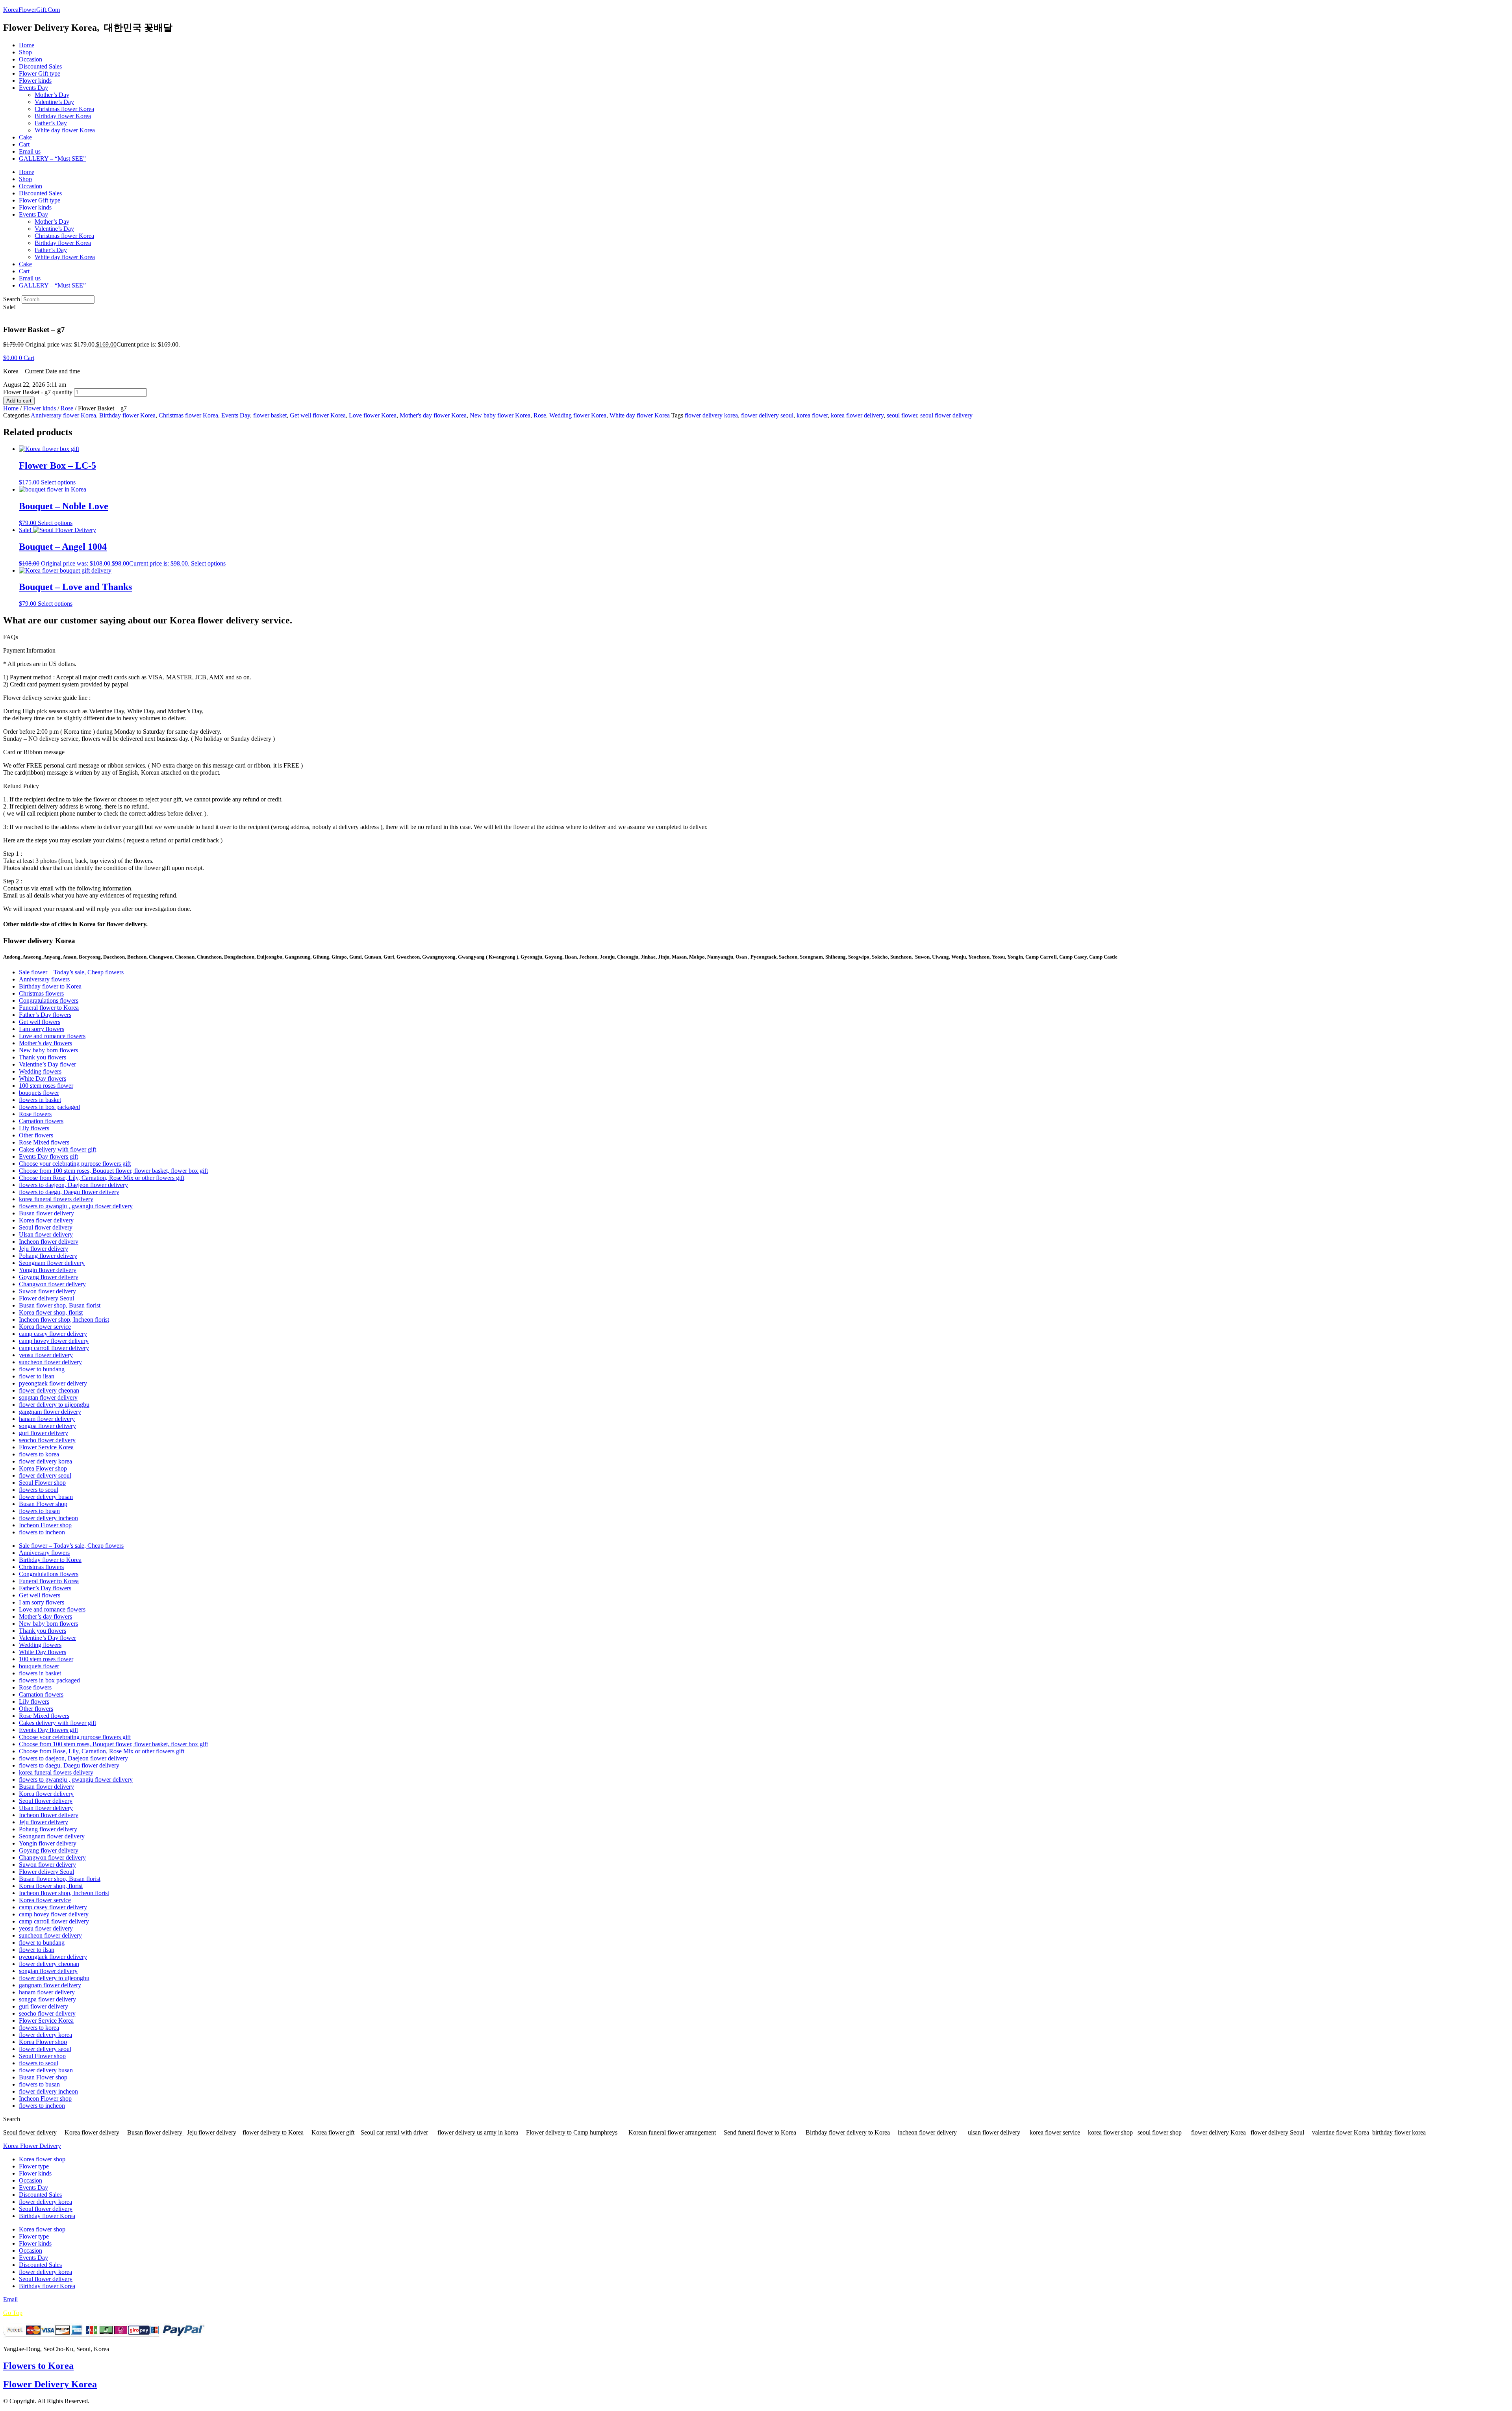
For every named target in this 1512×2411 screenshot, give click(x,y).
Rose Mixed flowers (44, 1142)
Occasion (31, 59)
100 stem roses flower (46, 1086)
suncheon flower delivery (50, 1362)
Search (12, 299)
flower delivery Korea (1218, 2132)
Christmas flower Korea (64, 109)
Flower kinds (35, 81)
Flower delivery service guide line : (47, 698)
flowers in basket (40, 1100)
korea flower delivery (857, 415)
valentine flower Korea (1341, 2132)
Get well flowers (40, 1022)
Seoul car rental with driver (394, 2132)
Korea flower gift (333, 2132)
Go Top (13, 2313)
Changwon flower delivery (52, 1284)
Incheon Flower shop (45, 1525)
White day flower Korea (65, 130)
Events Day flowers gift (48, 1156)
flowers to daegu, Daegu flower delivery (69, 1192)
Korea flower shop (42, 2159)
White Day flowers (43, 1078)
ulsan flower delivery (994, 2132)
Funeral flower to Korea (49, 1008)
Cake (25, 137)
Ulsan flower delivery (46, 1234)
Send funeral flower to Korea (760, 2132)
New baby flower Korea (500, 415)
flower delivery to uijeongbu (54, 1405)
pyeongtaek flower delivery (53, 1383)
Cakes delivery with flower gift (57, 1149)
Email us (30, 151)
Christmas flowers (41, 993)
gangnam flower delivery (50, 1412)
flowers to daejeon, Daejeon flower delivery (73, 1185)
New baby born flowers (48, 1050)
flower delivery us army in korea (478, 2132)
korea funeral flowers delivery (56, 1199)
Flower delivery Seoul (46, 1298)
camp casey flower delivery (53, 1334)
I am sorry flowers (42, 1029)
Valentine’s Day (54, 102)
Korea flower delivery (46, 1220)
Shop (25, 52)
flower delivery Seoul (1277, 2132)
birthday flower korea (1399, 2132)
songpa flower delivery (47, 1426)
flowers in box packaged (49, 1107)
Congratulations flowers (49, 1001)
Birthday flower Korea (63, 116)
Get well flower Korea (318, 415)
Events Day (33, 88)
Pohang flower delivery (48, 1256)
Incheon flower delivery (49, 1242)
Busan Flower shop (43, 1504)
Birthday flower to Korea (50, 986)
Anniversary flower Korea (63, 415)
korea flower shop (1110, 2132)
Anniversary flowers (44, 979)
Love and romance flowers (52, 1036)
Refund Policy (21, 786)
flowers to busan (39, 1511)
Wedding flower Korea (578, 415)
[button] (756, 651)
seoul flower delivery (946, 415)
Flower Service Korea (46, 1447)
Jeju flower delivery (44, 1249)
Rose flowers (35, 1114)
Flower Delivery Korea (50, 2384)
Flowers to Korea (38, 2366)
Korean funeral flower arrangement (672, 2132)
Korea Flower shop (43, 1468)
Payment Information (29, 650)
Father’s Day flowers (45, 1015)
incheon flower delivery (927, 2132)
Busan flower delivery (46, 1213)
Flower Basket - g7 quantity (38, 392)
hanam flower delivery (47, 1419)
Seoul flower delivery (46, 1227)
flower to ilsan (37, 1376)
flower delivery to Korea (273, 2132)
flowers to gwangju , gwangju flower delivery (76, 1206)
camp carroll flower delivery (54, 1348)
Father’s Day (51, 123)
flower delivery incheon (48, 1518)
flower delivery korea (711, 415)
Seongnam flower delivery (52, 1263)
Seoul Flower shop (42, 1483)
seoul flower (902, 415)
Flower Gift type (40, 73)
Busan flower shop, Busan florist (60, 1305)
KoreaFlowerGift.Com (31, 10)
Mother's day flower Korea (433, 415)
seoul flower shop (1160, 2132)
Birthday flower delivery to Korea (848, 2132)
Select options (58, 482)
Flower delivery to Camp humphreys (572, 2132)
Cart (24, 144)
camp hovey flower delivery (54, 1341)
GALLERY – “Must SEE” (52, 159)
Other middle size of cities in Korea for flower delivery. (75, 924)
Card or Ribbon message (34, 752)
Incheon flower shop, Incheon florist (64, 1320)
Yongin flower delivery (48, 1270)
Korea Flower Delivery (32, 2146)
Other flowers (36, 1135)
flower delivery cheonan (49, 1390)
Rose (67, 408)
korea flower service (1055, 2132)
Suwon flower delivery (47, 1291)
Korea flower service (45, 1327)
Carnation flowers (41, 1121)
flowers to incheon (42, 1532)
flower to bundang (42, 1369)
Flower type (34, 2166)
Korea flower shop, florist (51, 1312)
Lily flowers (34, 1128)
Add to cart (19, 401)
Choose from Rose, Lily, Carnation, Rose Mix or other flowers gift (102, 1178)
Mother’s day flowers (45, 1043)
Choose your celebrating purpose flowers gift (75, 1164)
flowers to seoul (39, 1490)
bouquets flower (39, 1093)
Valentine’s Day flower (47, 1064)
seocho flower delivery (47, 1440)
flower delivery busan (46, 1497)
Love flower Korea (373, 415)
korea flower (812, 415)
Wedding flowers (40, 1071)
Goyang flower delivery (49, 1277)
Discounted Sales (40, 66)
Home (27, 45)
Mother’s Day (52, 95)
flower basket (270, 415)
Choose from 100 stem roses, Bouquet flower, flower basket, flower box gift (113, 1171)
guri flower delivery (44, 1433)
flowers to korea (39, 1454)
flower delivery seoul (767, 415)
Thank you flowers (43, 1057)
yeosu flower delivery (46, 1355)
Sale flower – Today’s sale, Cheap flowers (71, 972)
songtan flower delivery (48, 1397)
